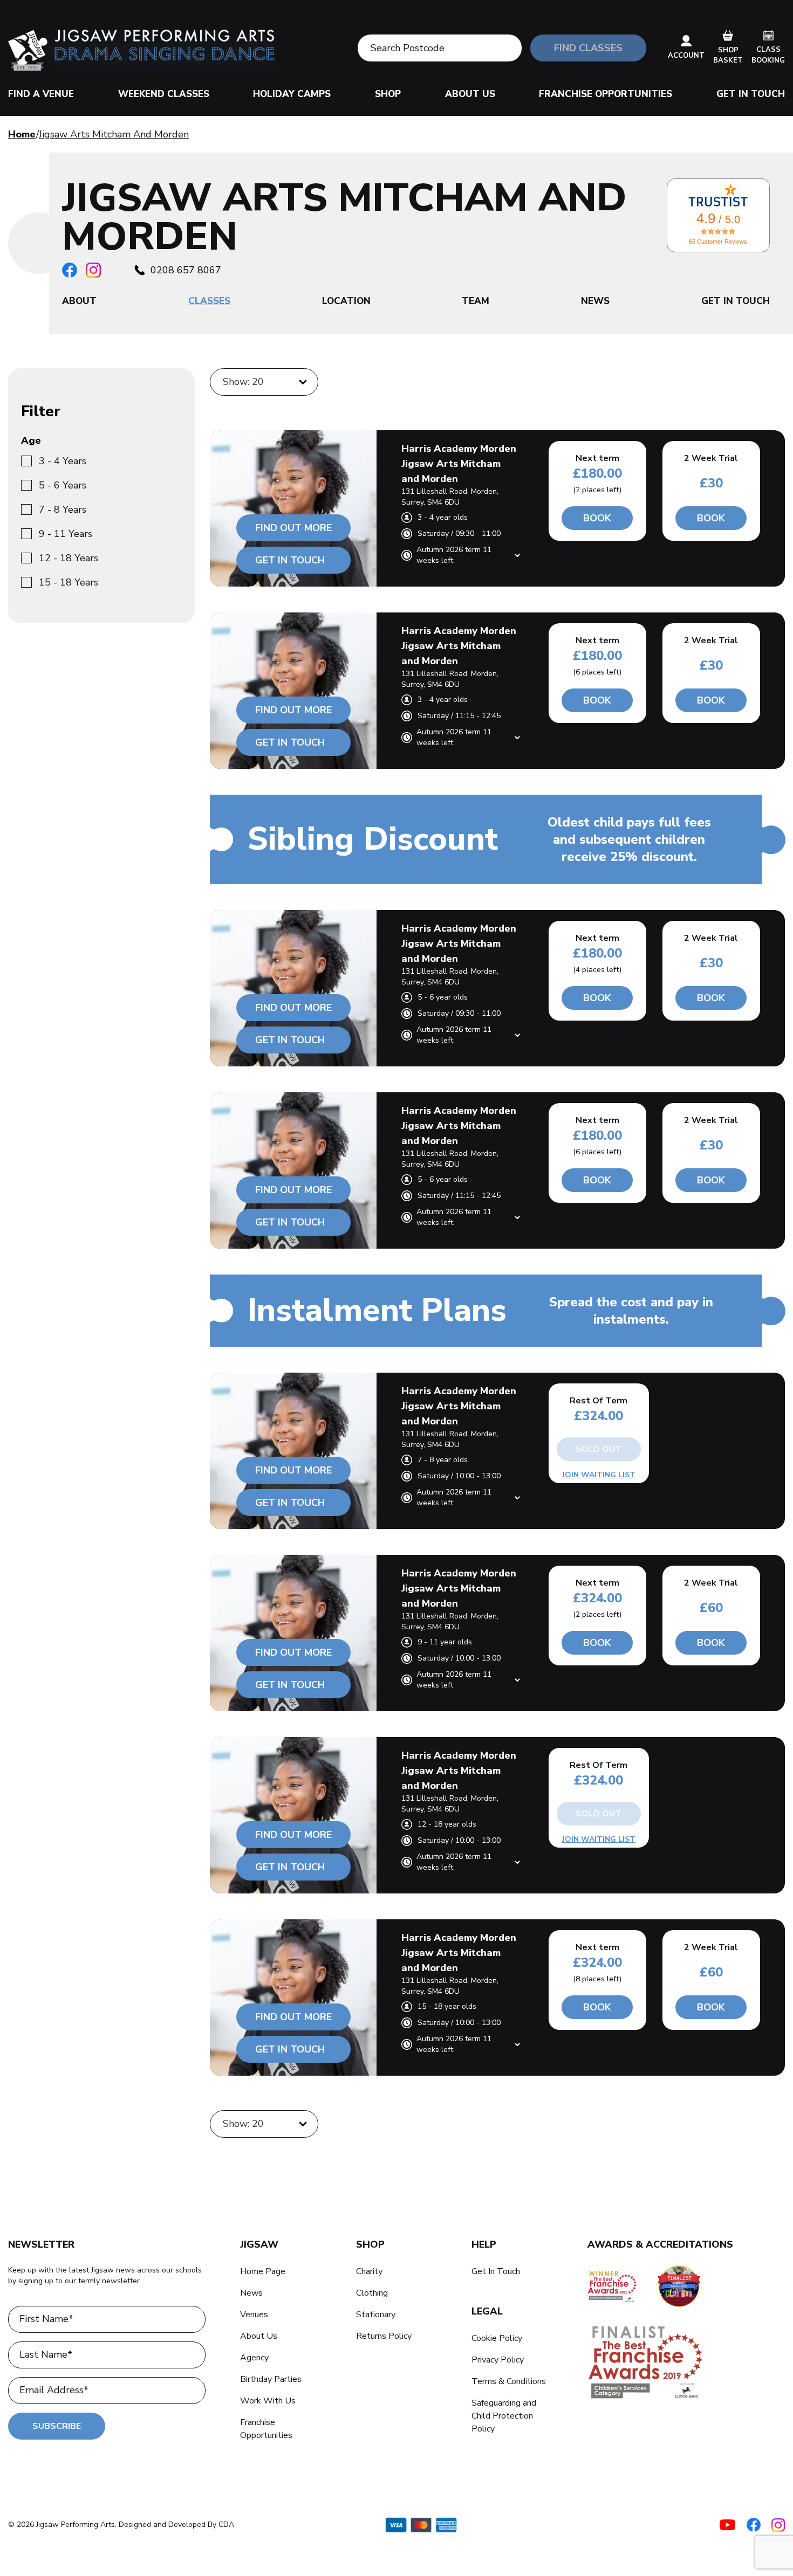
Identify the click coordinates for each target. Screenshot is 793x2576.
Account (686, 56)
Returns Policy (384, 2336)
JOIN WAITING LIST (599, 1475)
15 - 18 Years (69, 582)
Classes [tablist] (209, 301)
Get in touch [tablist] (736, 301)
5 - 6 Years (63, 485)
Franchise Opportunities (606, 94)
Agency (254, 2358)
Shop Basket (728, 56)
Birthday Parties (271, 2379)
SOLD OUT (599, 1449)
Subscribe (57, 2426)
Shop (388, 94)
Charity (369, 2271)
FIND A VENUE (41, 94)
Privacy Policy (498, 2360)
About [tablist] (79, 301)
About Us (470, 94)
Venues (254, 2315)
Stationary (376, 2315)
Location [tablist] (346, 301)
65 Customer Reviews (718, 242)
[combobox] (224, 382)
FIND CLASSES (588, 48)
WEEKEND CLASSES (164, 94)
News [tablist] (595, 301)
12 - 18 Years (69, 558)
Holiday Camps (292, 94)
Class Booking (768, 55)
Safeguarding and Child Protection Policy (504, 2416)
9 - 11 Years (66, 534)
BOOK (597, 518)
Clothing (372, 2293)
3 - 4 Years (63, 461)
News (251, 2293)
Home (22, 134)
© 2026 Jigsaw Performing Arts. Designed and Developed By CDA (121, 2525)
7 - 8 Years (63, 509)
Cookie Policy (497, 2338)
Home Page (263, 2271)
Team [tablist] (476, 301)
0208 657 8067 (186, 270)
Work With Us (268, 2401)
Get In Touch (751, 94)
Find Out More (293, 528)
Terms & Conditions (509, 2381)
